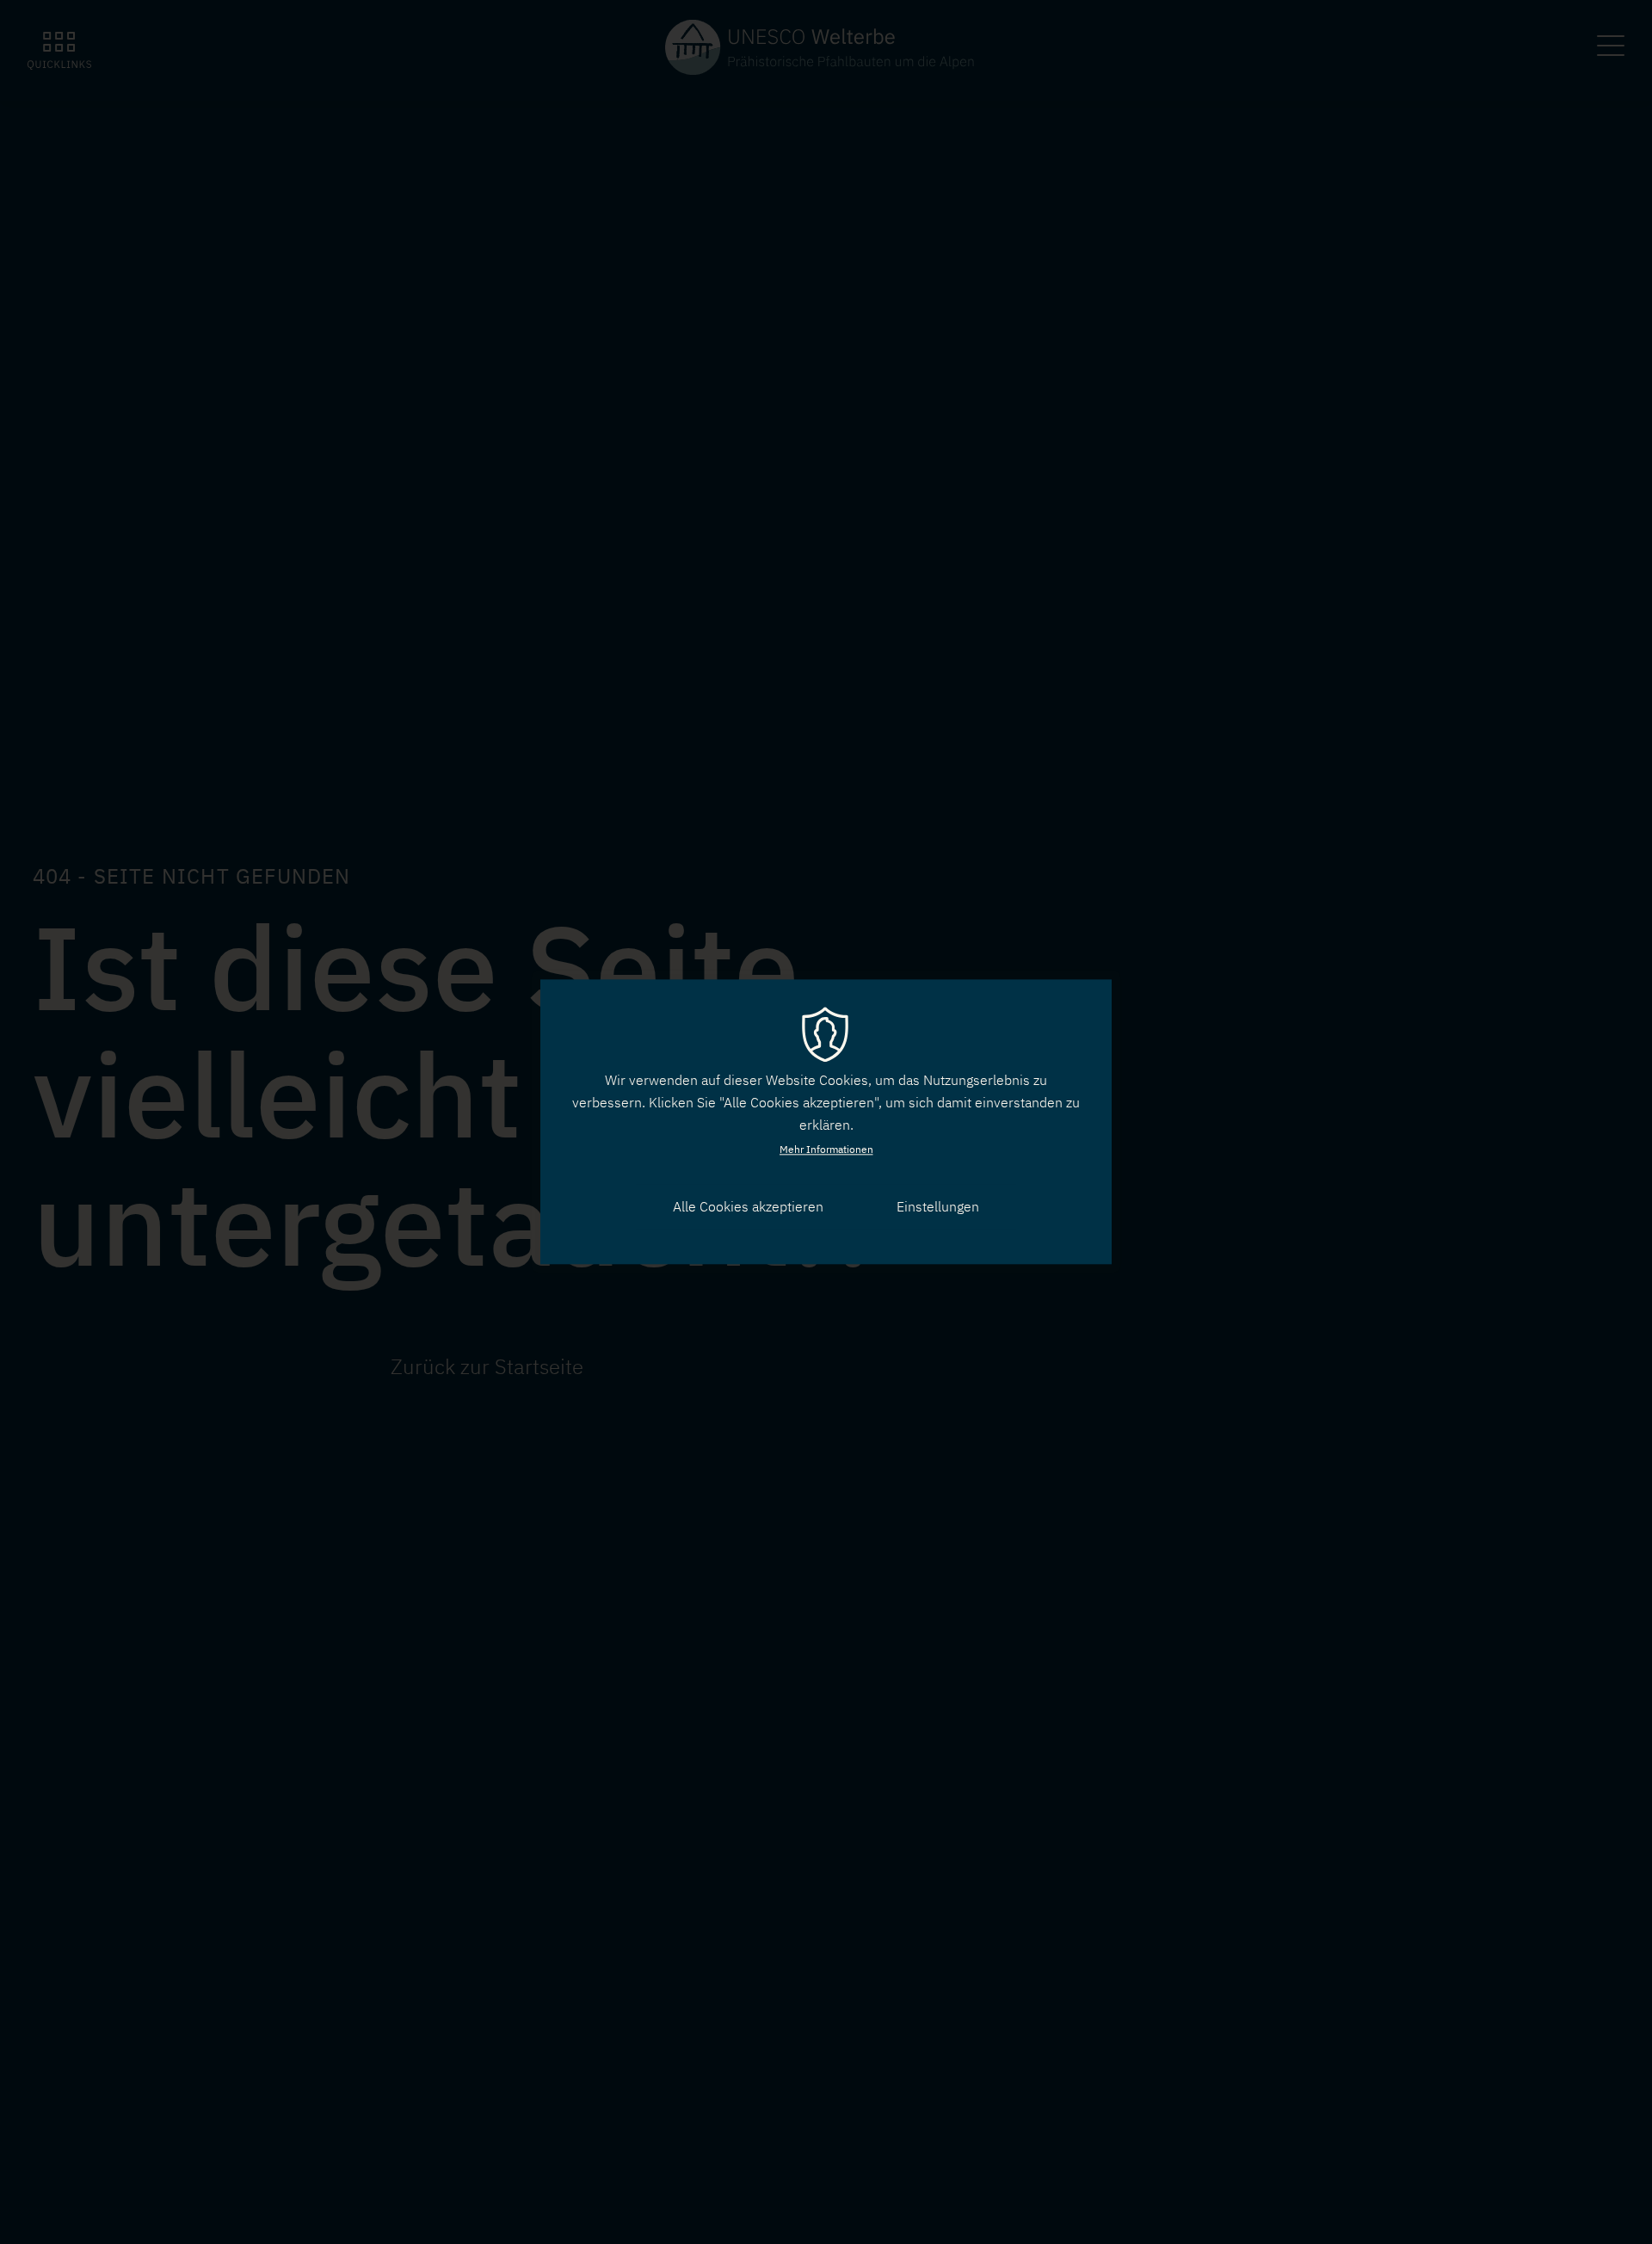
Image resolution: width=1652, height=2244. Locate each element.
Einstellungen (938, 1206)
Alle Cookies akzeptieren (748, 1206)
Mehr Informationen (826, 1149)
